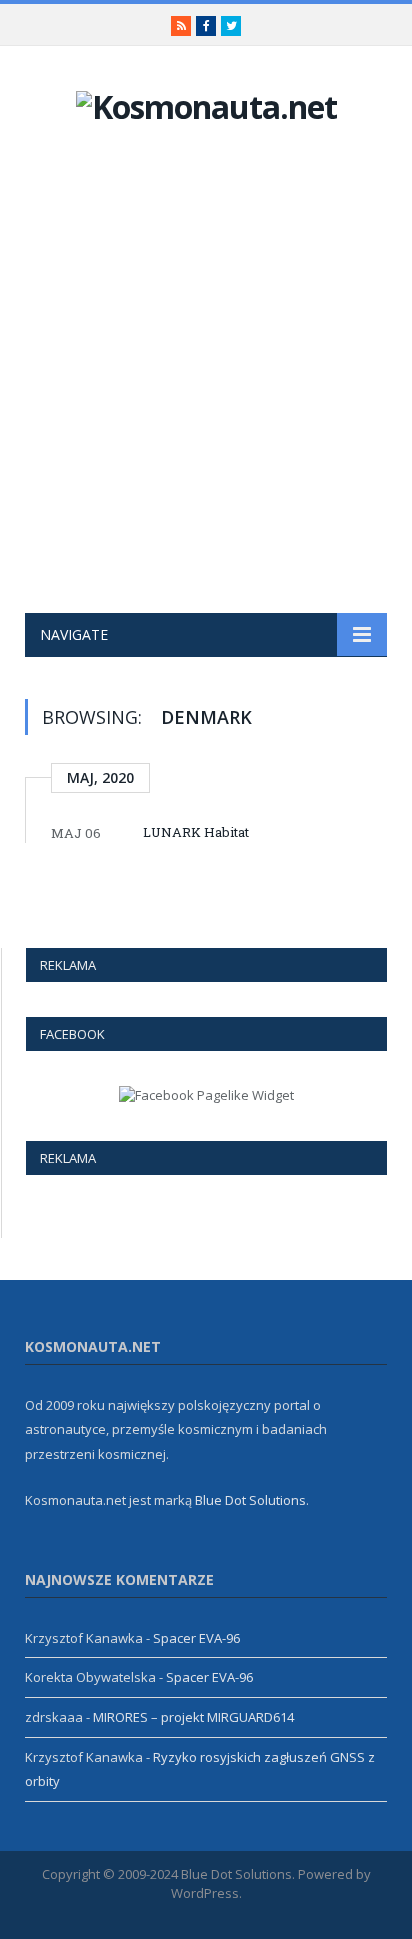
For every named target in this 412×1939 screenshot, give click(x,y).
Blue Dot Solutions (250, 1500)
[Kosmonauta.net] (206, 103)
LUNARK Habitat (196, 832)
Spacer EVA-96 (196, 1638)
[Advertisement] (206, 397)
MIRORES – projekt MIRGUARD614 (193, 1717)
